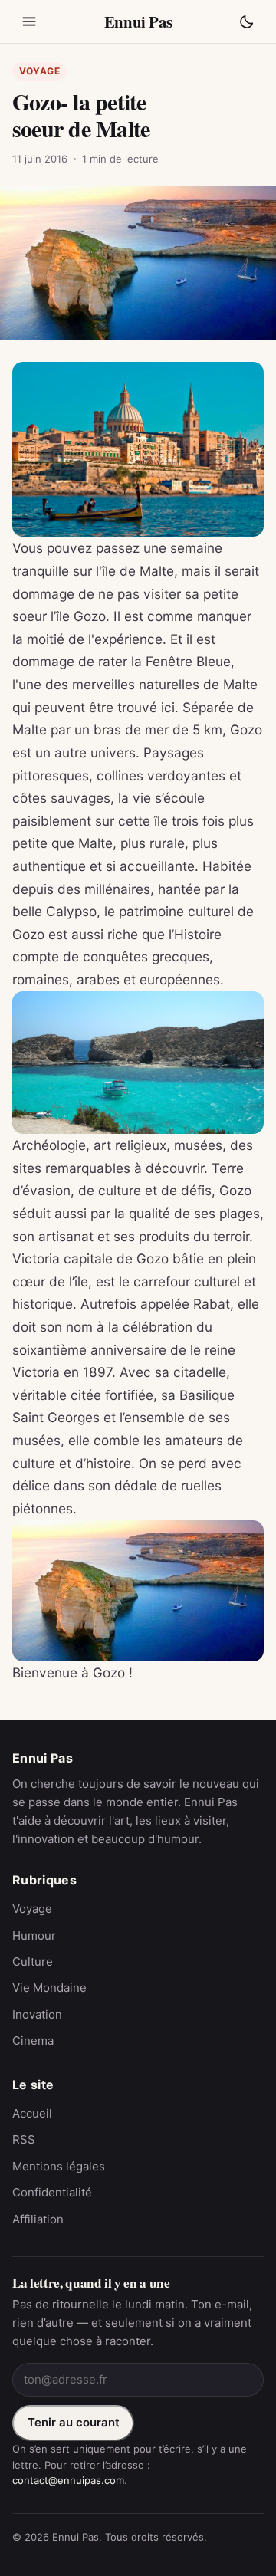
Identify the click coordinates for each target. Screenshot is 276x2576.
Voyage (40, 71)
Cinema (33, 2040)
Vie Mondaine (49, 1988)
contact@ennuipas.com (68, 2480)
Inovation (37, 2014)
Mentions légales (59, 2166)
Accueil (32, 2113)
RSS (24, 2139)
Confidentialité (52, 2192)
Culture (33, 1962)
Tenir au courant (74, 2422)
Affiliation (38, 2219)
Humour (34, 1935)
